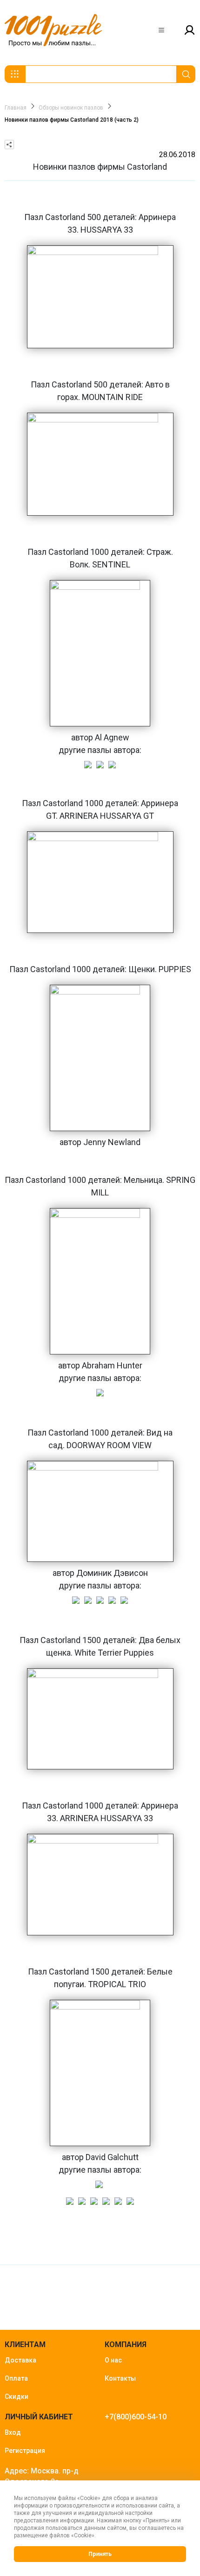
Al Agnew (112, 737)
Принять (100, 2554)
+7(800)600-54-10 (136, 2417)
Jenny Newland (112, 1142)
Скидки (17, 2396)
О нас (113, 2360)
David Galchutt (112, 2157)
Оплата (16, 2378)
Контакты (120, 2378)
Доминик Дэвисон (112, 1573)
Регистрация (25, 2451)
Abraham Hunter (112, 1365)
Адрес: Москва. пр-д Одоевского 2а (42, 2476)
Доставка (20, 2360)
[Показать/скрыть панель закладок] (9, 145)
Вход (13, 2432)
